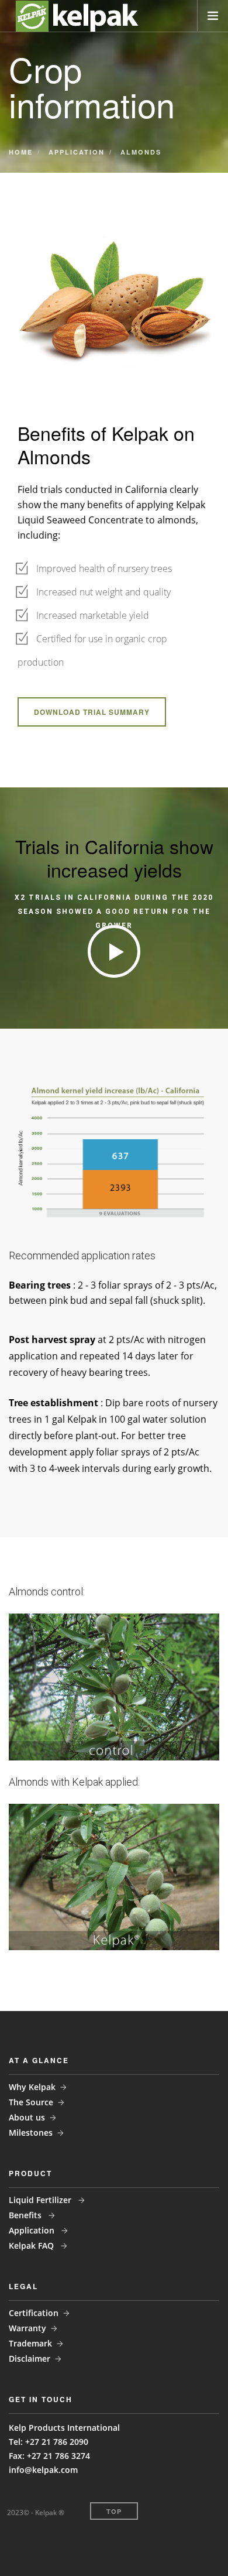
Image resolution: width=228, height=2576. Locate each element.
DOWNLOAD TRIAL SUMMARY (92, 712)
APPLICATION (77, 152)
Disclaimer (30, 2359)
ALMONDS (141, 152)
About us (27, 2117)
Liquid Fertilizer (41, 2200)
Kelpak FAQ (32, 2246)
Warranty (27, 2328)
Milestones (31, 2133)
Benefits (26, 2215)
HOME (21, 152)
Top (114, 2511)
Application (33, 2230)
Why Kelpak (32, 2087)
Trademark (30, 2343)
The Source (31, 2102)
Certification (34, 2313)
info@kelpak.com (43, 2470)
